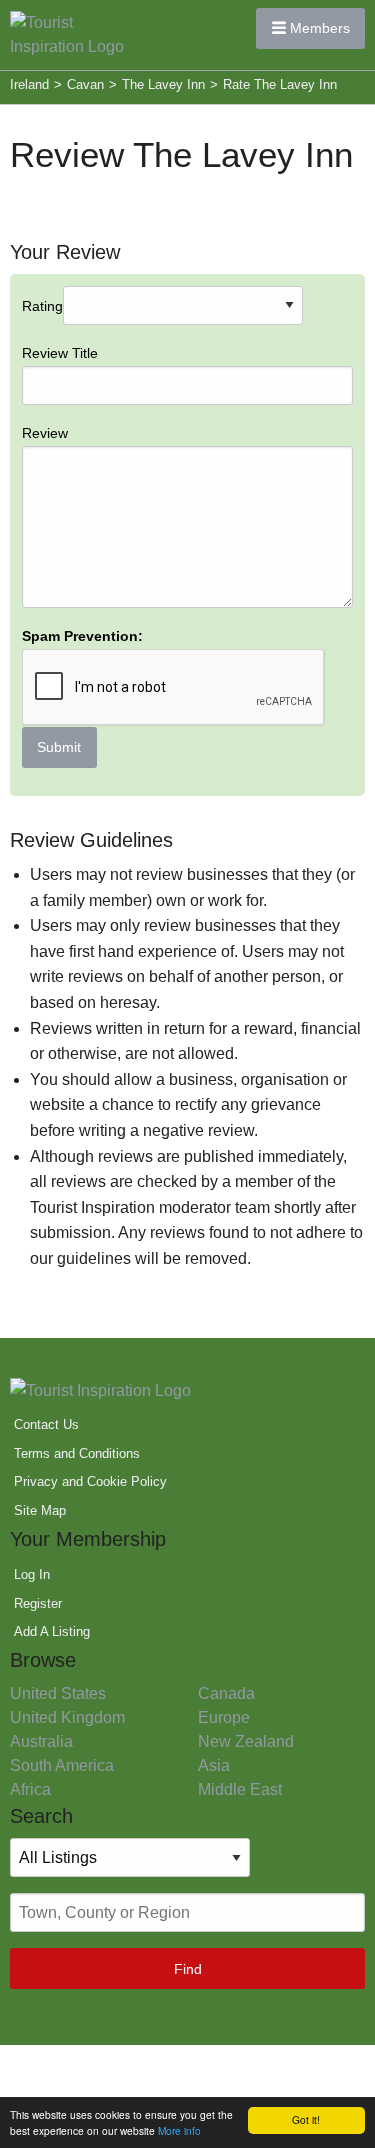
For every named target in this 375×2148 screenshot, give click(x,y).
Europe (224, 1717)
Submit (59, 747)
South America (62, 1765)
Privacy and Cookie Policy (90, 1481)
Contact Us (46, 1424)
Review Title (60, 353)
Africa (30, 1789)
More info (179, 2130)
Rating (82, 527)
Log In (32, 1574)
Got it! (306, 2119)
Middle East (240, 1789)
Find (188, 1969)
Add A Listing (52, 1631)
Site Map (40, 1510)
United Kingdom (67, 1717)
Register (38, 1603)
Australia (41, 1741)
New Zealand (246, 1741)
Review (45, 433)
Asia (214, 1765)
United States (58, 1693)
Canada (226, 1693)
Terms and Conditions (77, 1453)
